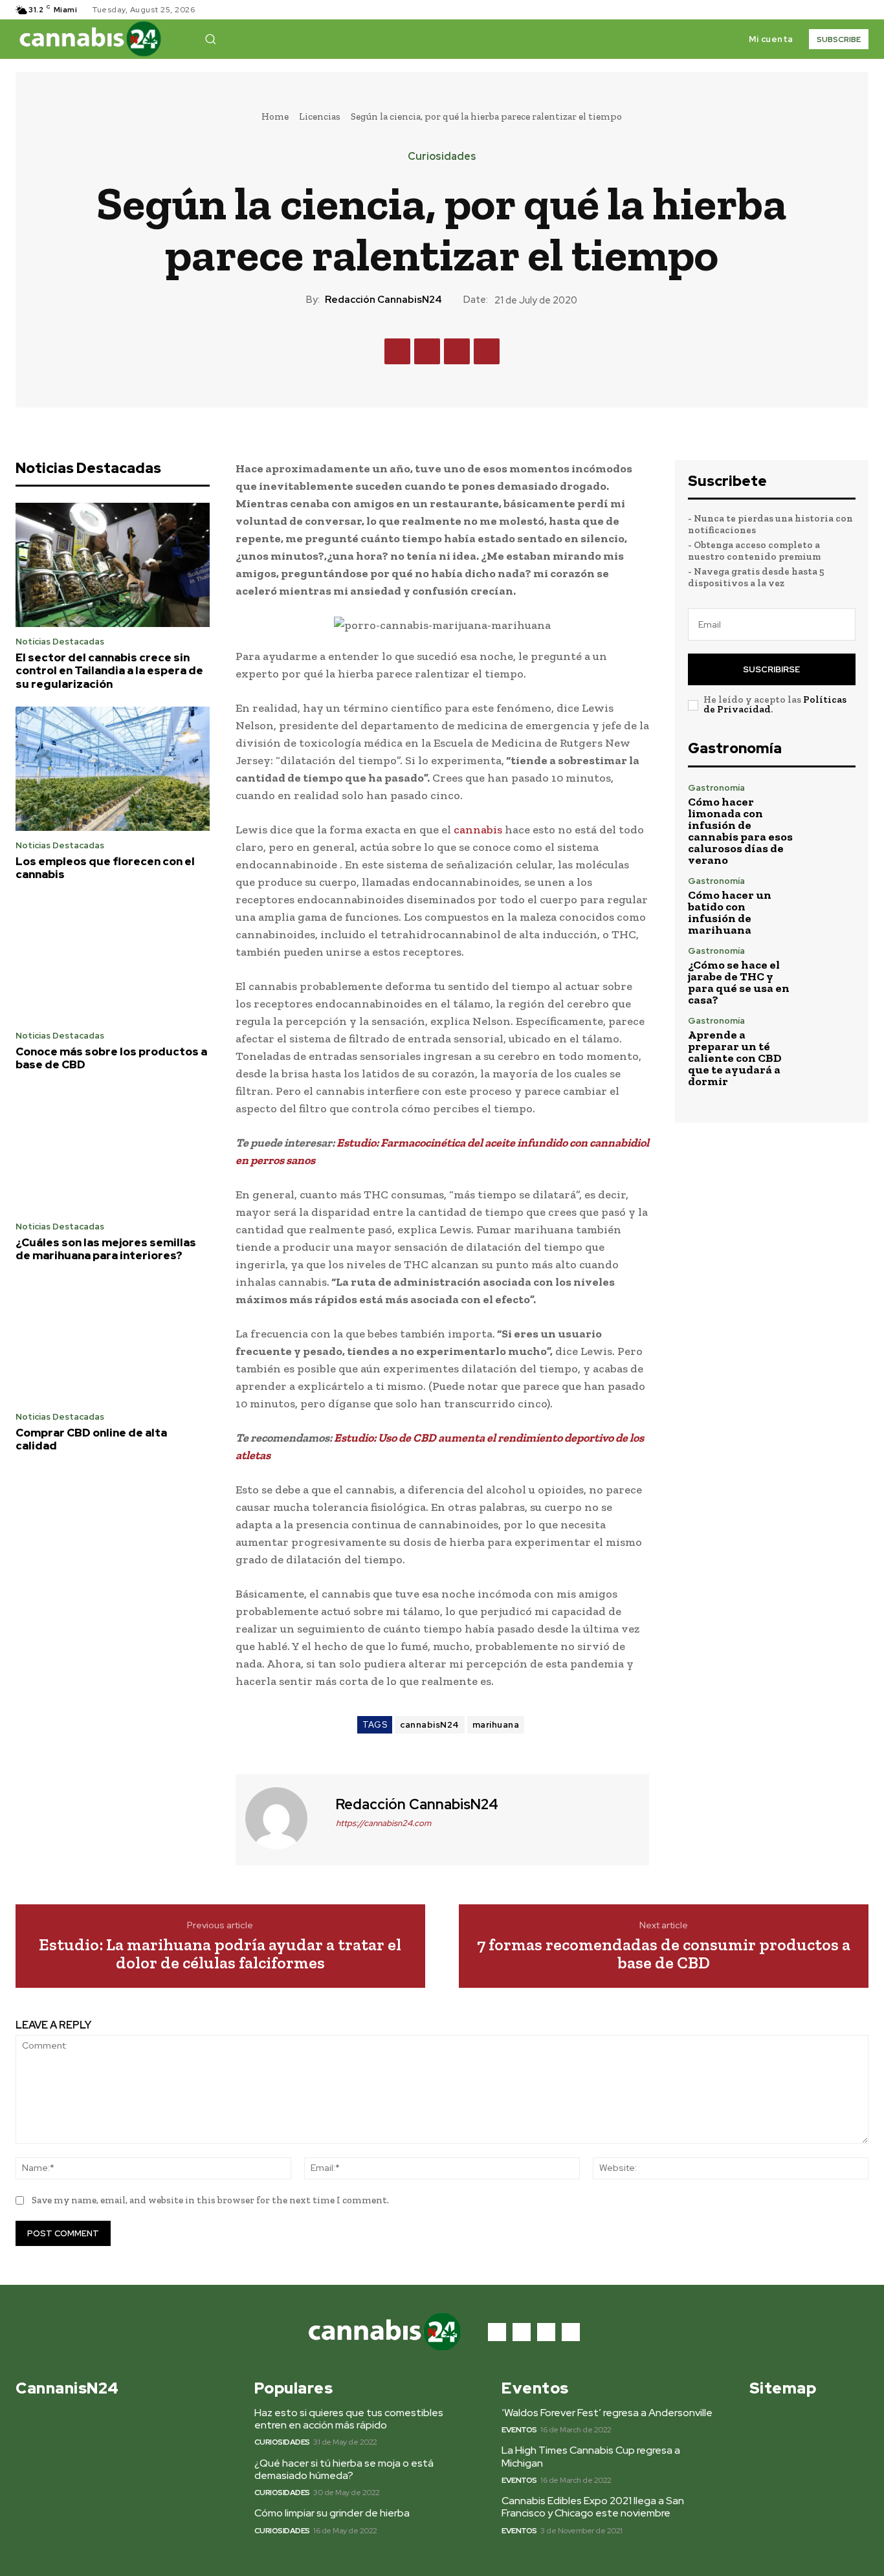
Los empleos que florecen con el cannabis (105, 868)
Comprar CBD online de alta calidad (91, 1439)
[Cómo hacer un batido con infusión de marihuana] (830, 902)
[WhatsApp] (487, 351)
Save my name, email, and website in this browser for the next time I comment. (210, 2200)
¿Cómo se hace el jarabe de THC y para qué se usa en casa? (739, 982)
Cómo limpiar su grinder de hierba (332, 2513)
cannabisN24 (430, 1725)
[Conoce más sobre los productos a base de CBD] (113, 959)
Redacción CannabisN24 (383, 300)
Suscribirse (771, 669)
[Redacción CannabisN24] (284, 1818)
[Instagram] (830, 10)
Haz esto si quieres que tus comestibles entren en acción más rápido (349, 2419)
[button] (210, 39)
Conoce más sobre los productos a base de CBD (111, 1058)
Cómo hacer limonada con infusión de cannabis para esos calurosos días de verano (740, 831)
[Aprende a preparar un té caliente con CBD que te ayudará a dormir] (830, 1042)
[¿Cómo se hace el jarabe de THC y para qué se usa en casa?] (830, 972)
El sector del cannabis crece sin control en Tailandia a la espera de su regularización (109, 671)
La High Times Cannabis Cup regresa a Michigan (591, 2456)
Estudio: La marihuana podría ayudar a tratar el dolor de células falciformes (220, 1954)
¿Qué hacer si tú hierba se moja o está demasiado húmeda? (344, 2469)
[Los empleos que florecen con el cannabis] (113, 769)
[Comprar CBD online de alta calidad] (113, 1340)
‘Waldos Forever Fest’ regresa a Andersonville (607, 2413)
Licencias (320, 116)
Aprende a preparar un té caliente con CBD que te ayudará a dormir (735, 1058)
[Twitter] (845, 10)
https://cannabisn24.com (383, 1823)
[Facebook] (814, 10)
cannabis (478, 830)
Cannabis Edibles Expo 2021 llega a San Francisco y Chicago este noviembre (593, 2507)
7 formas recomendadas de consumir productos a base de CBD (664, 1954)
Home (275, 116)
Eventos (519, 2430)
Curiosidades (442, 157)
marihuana (496, 1725)
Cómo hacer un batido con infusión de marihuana (730, 912)
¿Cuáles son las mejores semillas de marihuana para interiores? (106, 1249)
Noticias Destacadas (60, 642)
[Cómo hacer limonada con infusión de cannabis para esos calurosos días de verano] (830, 809)
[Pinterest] (457, 351)
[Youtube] (861, 10)
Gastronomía (716, 788)
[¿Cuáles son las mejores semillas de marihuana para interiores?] (113, 1150)
